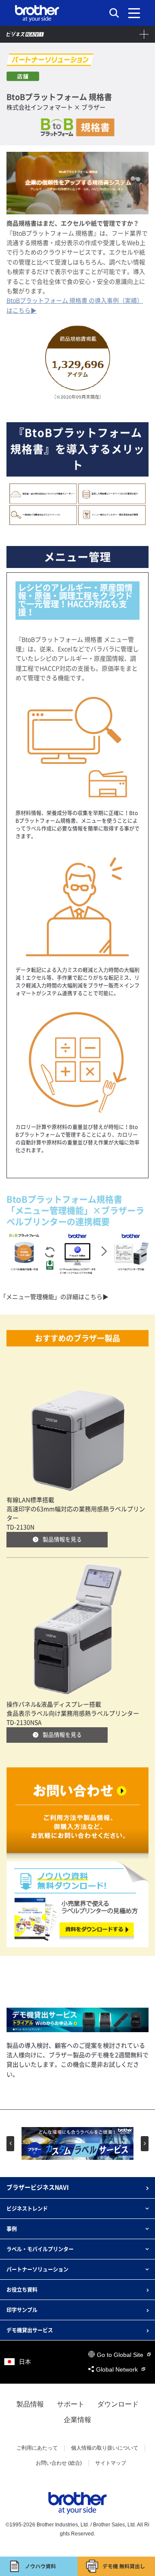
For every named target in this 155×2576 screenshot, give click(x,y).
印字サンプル (22, 2310)
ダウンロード (118, 2404)
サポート (71, 2404)
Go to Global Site (121, 2355)
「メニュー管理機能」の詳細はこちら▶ (54, 1297)
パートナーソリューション (37, 2269)
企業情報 (77, 2420)
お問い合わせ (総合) (59, 2463)
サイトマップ (111, 2463)
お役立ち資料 (22, 2290)
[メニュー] (134, 13)
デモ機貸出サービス (30, 2330)
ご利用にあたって (37, 2448)
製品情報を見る (62, 1539)
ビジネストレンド (27, 2209)
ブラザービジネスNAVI (38, 2187)
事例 (12, 2229)
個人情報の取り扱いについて (105, 2448)
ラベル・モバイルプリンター (40, 2249)
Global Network (118, 2369)
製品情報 (30, 2404)
